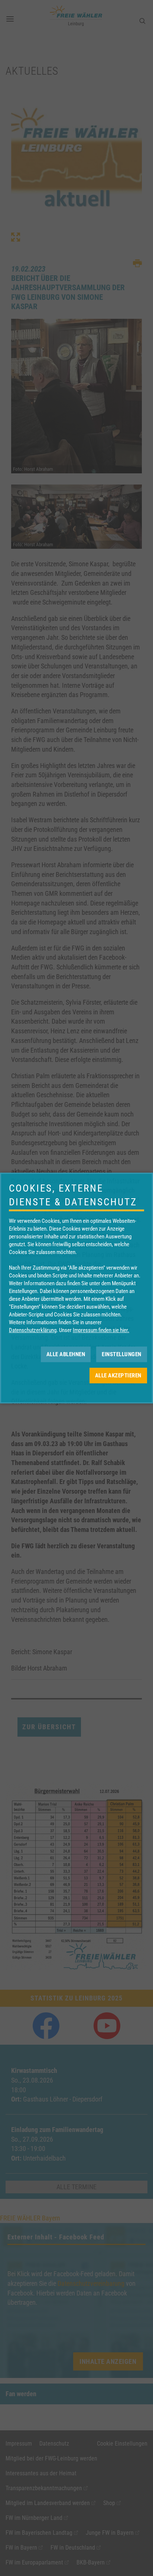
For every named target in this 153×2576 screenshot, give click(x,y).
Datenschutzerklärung (33, 1330)
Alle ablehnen (66, 1354)
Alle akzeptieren (118, 1376)
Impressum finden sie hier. (101, 1330)
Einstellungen (122, 1354)
